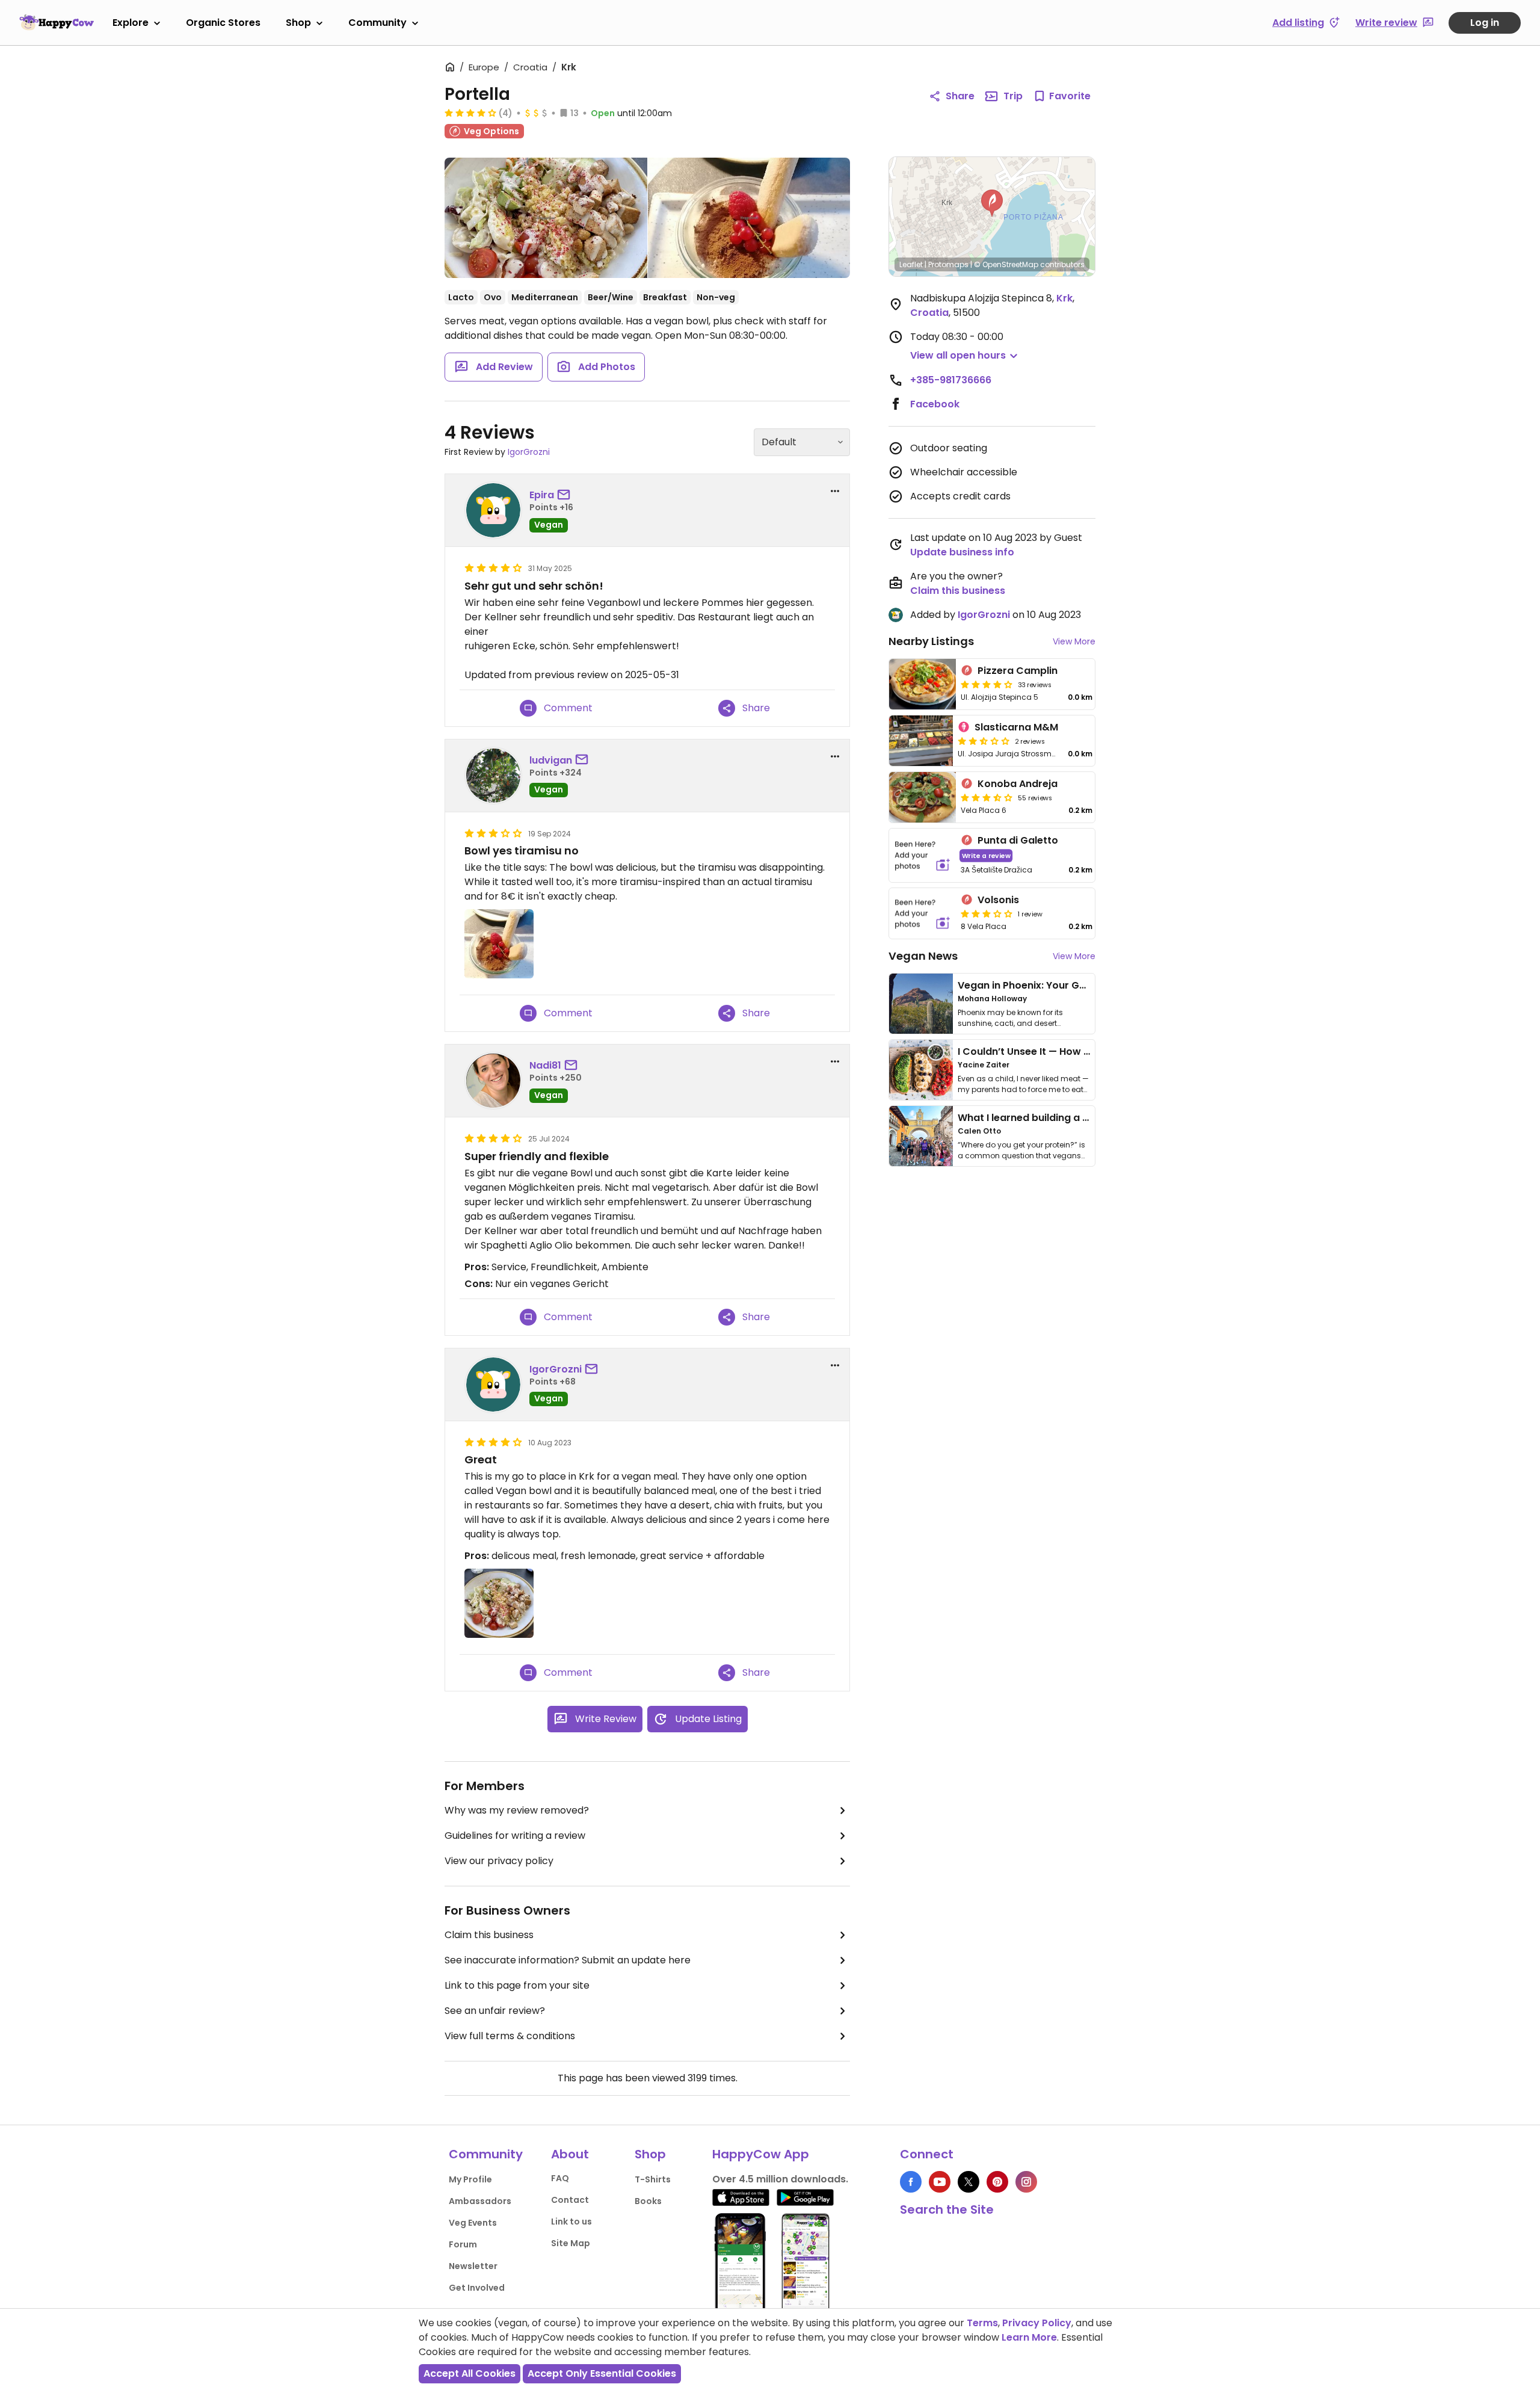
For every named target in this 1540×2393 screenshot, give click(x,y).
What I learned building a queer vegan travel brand (1083, 1118)
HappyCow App (761, 2154)
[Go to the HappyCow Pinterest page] (997, 2182)
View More (1074, 641)
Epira (542, 495)
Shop (298, 23)
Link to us (571, 2222)
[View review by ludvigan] (493, 776)
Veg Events (473, 2223)
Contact (570, 2200)
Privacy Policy (1037, 2323)
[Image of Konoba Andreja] (922, 797)
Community (377, 23)
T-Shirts (653, 2179)
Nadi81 (545, 1065)
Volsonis (998, 900)
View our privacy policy (499, 1861)
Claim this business (489, 1935)
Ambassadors (480, 2201)
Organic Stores (223, 23)
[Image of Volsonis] (922, 913)
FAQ (560, 2178)
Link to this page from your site (517, 1985)
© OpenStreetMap (1006, 264)
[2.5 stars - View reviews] (984, 741)
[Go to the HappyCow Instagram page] (1026, 2182)
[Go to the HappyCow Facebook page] (911, 2182)
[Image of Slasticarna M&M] (921, 741)
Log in (1485, 23)
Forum (463, 2244)
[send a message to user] (566, 495)
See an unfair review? (495, 2011)
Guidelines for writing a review (515, 1836)
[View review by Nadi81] (493, 1081)
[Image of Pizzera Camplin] (922, 684)
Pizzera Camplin (1018, 671)
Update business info (962, 552)
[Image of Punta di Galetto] (922, 855)
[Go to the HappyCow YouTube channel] (940, 2182)
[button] (992, 203)
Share (960, 96)
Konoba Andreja (1018, 784)
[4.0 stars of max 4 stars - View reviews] (470, 113)
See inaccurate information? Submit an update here (568, 1960)
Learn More (1029, 2337)
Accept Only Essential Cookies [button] (602, 2373)
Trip (1013, 96)
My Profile (470, 2179)
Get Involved (477, 2288)
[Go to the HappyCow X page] (969, 2182)
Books (648, 2201)
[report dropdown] (835, 491)
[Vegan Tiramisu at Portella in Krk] (749, 218)
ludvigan (551, 760)
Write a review (986, 855)
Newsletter (473, 2266)
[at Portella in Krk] (546, 218)
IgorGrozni (529, 452)
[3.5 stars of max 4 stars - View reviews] (987, 797)
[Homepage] (57, 22)
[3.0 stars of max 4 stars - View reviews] (987, 913)
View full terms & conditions (510, 2036)
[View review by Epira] (493, 510)
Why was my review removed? (517, 1810)
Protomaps (948, 264)
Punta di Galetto (1018, 840)
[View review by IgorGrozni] (493, 1385)
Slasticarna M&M (1016, 727)
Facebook (935, 404)
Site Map (571, 2243)
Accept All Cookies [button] (470, 2373)
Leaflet (911, 264)
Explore (131, 23)
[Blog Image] (921, 1004)
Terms (982, 2323)
